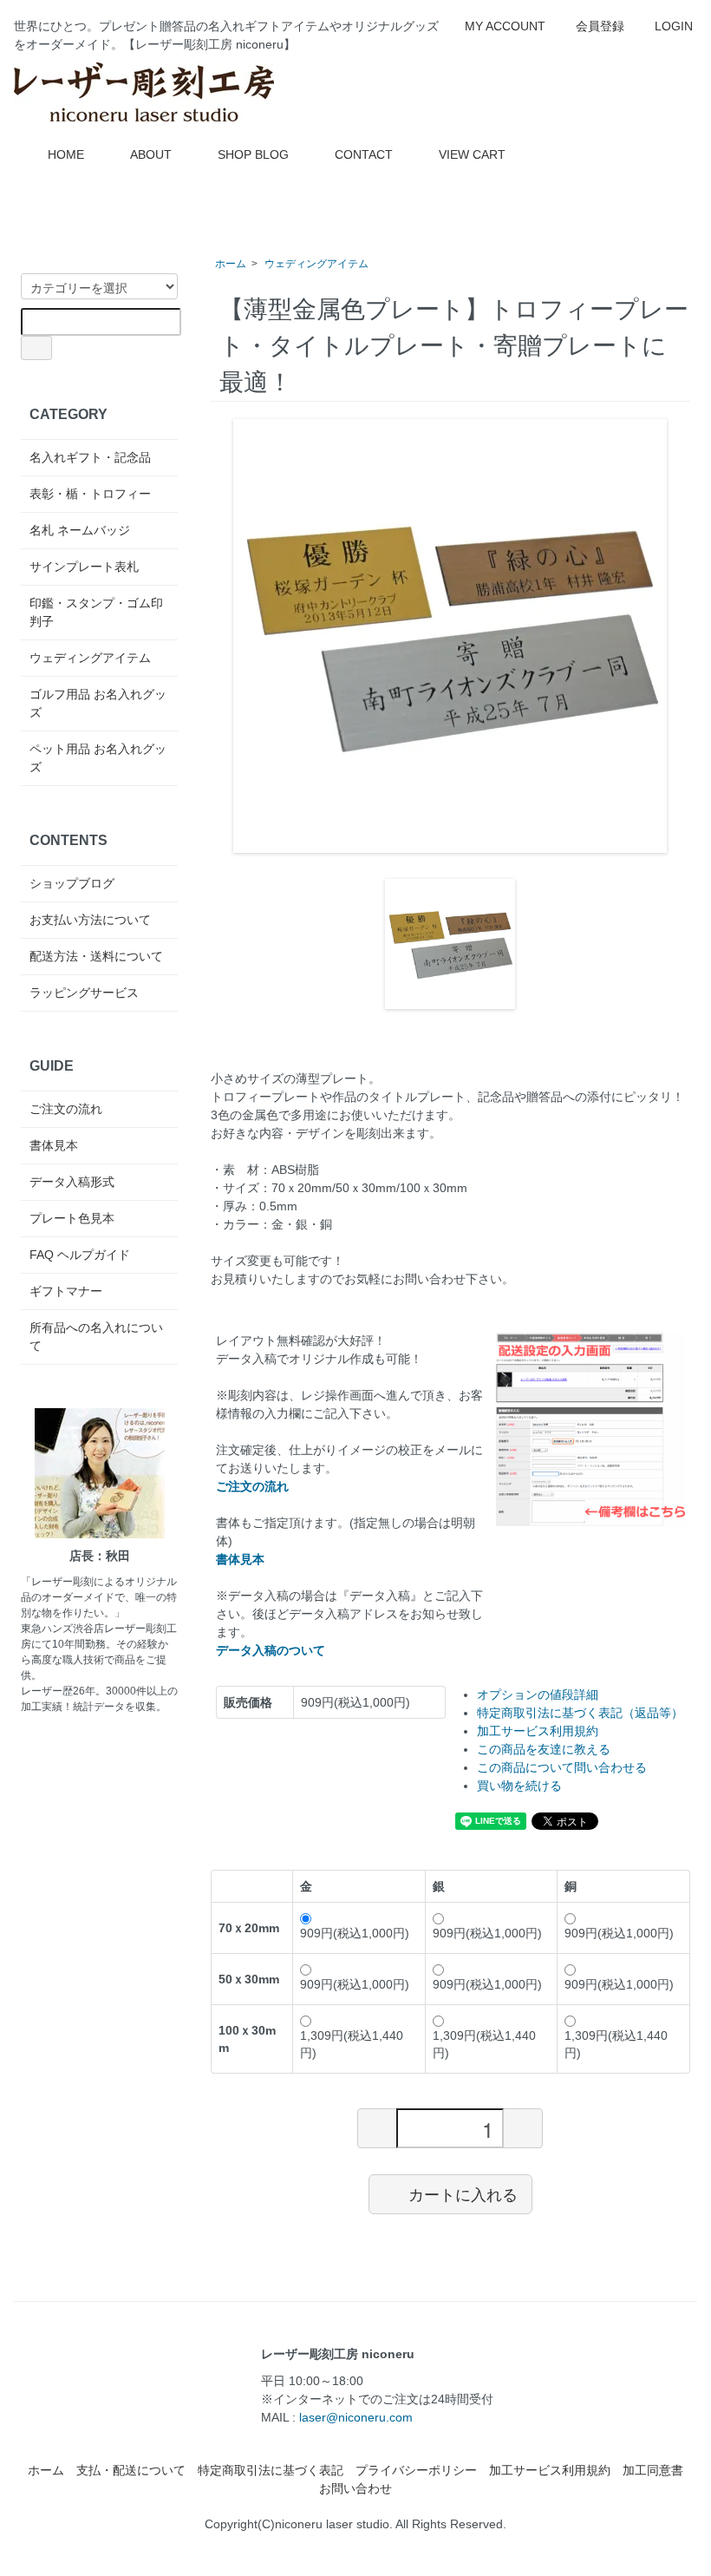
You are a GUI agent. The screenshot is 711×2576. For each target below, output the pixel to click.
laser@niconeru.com (356, 2417)
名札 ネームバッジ (80, 530)
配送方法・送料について (96, 956)
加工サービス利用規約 (538, 1731)
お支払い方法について (90, 920)
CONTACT (364, 154)
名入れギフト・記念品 (90, 457)
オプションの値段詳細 (538, 1694)
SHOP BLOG (253, 154)
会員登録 (600, 26)
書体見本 (54, 1145)
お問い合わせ (355, 2488)
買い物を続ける (519, 1786)
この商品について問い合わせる (562, 1767)
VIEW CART (472, 154)
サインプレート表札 (84, 567)
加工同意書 (653, 2470)
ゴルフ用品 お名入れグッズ (98, 703)
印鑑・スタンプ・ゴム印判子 (96, 612)
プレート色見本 (72, 1218)
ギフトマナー (66, 1291)
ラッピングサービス (84, 993)
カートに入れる (463, 2193)
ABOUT (151, 154)
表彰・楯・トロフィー (90, 494)
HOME (66, 154)
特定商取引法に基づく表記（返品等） (580, 1713)
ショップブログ (72, 883)
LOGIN (674, 26)
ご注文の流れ (66, 1109)
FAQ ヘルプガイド (80, 1255)
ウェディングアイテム (316, 264)
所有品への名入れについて (96, 1337)
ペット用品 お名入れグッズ (98, 758)
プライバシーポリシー (416, 2470)
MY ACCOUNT (505, 26)
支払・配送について (131, 2470)
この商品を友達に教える (544, 1749)
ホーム (231, 264)
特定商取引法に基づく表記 (271, 2470)
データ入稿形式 (72, 1182)
